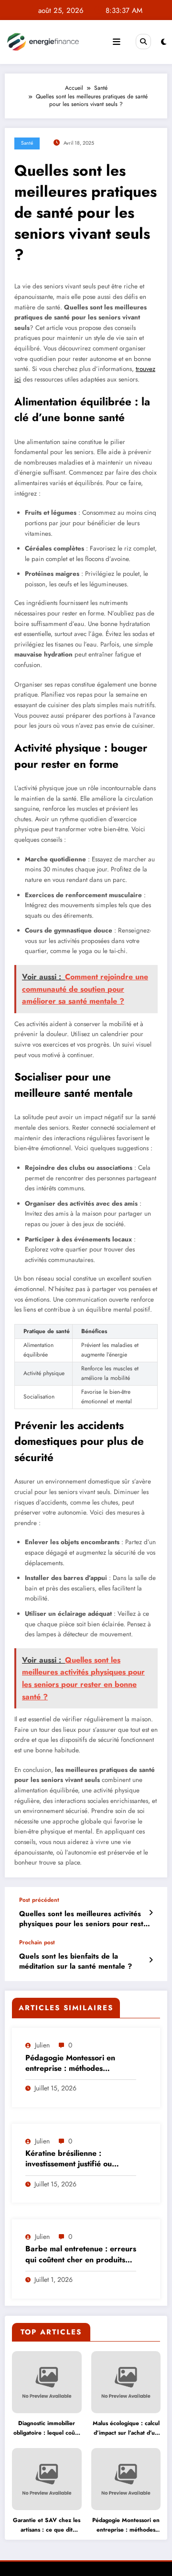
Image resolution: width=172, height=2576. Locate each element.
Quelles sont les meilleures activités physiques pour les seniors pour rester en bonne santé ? (85, 1919)
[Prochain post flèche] (151, 1960)
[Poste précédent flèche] (151, 1913)
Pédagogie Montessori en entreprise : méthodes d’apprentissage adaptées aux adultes (79, 2063)
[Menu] (117, 42)
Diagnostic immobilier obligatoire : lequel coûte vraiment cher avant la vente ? (47, 2428)
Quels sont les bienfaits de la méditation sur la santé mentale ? (75, 1961)
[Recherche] (143, 42)
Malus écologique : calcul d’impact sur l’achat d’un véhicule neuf (126, 2428)
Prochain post (37, 1942)
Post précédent (39, 1900)
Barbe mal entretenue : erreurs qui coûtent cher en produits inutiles (81, 2254)
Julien (42, 2045)
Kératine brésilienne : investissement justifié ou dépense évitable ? (69, 2159)
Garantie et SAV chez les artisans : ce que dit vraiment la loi (47, 2525)
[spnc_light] (164, 42)
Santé (27, 143)
